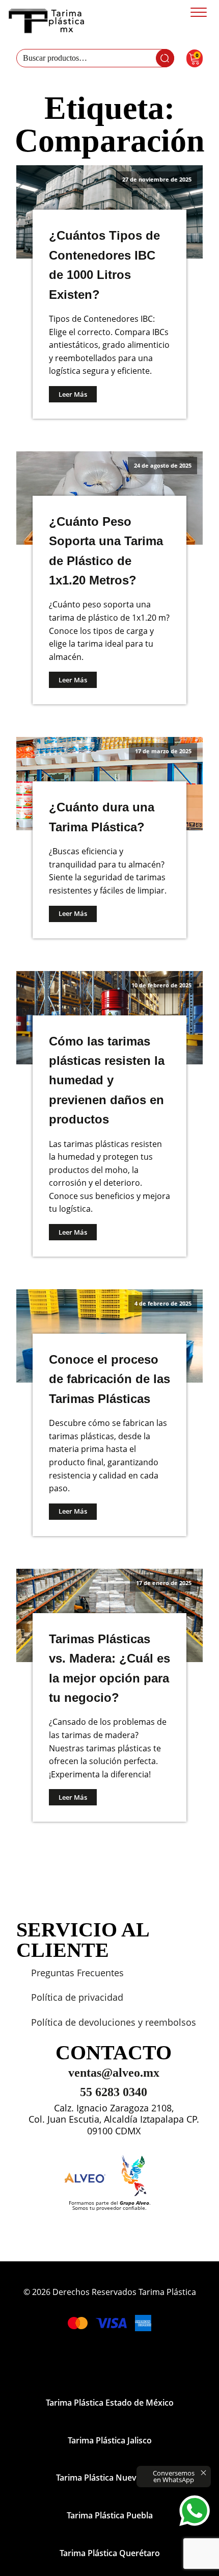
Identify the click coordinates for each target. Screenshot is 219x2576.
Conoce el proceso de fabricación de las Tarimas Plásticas (109, 1379)
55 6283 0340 (114, 2092)
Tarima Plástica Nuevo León (109, 2478)
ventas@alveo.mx (114, 2073)
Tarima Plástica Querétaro (110, 2553)
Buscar (165, 58)
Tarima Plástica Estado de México (110, 2403)
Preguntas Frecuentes (77, 1973)
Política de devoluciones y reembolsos (114, 2022)
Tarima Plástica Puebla (110, 2515)
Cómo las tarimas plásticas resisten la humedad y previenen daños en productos (107, 1080)
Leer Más (73, 394)
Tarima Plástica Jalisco (110, 2440)
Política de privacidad (77, 1997)
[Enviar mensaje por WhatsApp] (195, 2511)
